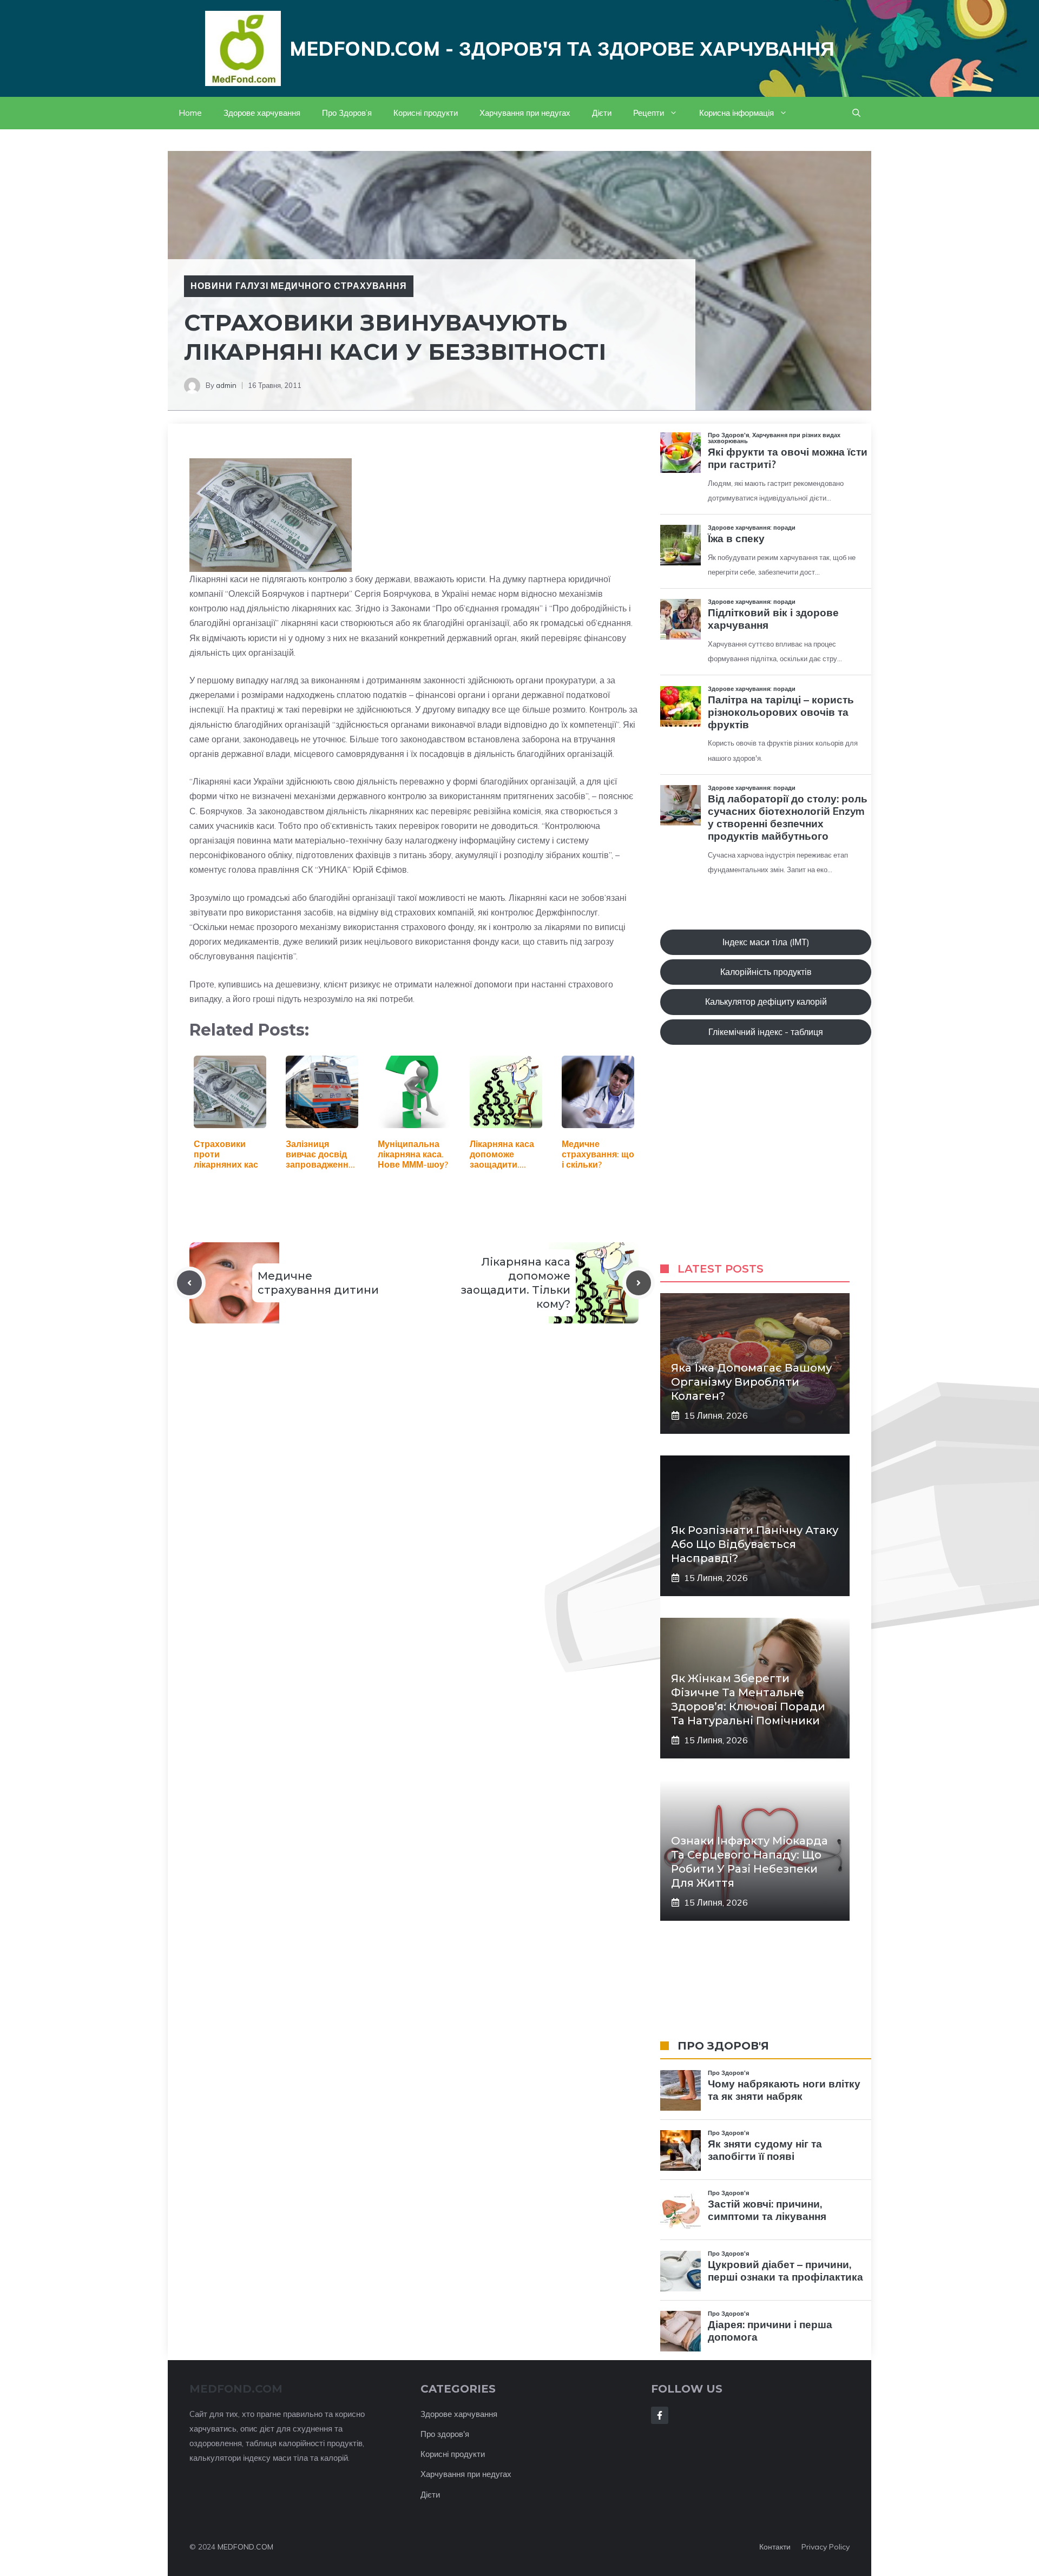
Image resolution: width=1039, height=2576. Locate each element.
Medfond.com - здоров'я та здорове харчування (562, 48)
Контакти (775, 2547)
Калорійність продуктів (766, 972)
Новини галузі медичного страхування (299, 286)
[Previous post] (189, 1283)
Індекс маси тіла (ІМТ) (766, 942)
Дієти (602, 113)
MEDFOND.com (236, 2389)
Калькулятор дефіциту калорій (766, 1002)
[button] (856, 113)
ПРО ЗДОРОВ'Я (723, 2046)
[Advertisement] (766, 1164)
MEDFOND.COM (245, 2547)
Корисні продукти (426, 113)
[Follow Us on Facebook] (660, 2415)
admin (226, 385)
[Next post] (639, 1283)
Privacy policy (826, 2547)
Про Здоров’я (347, 113)
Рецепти (649, 113)
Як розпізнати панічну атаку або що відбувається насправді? (755, 1544)
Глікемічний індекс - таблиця (766, 1032)
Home (190, 113)
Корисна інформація (736, 113)
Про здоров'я (445, 2434)
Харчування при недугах (525, 113)
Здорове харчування (262, 113)
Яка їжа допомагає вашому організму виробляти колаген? (751, 1382)
